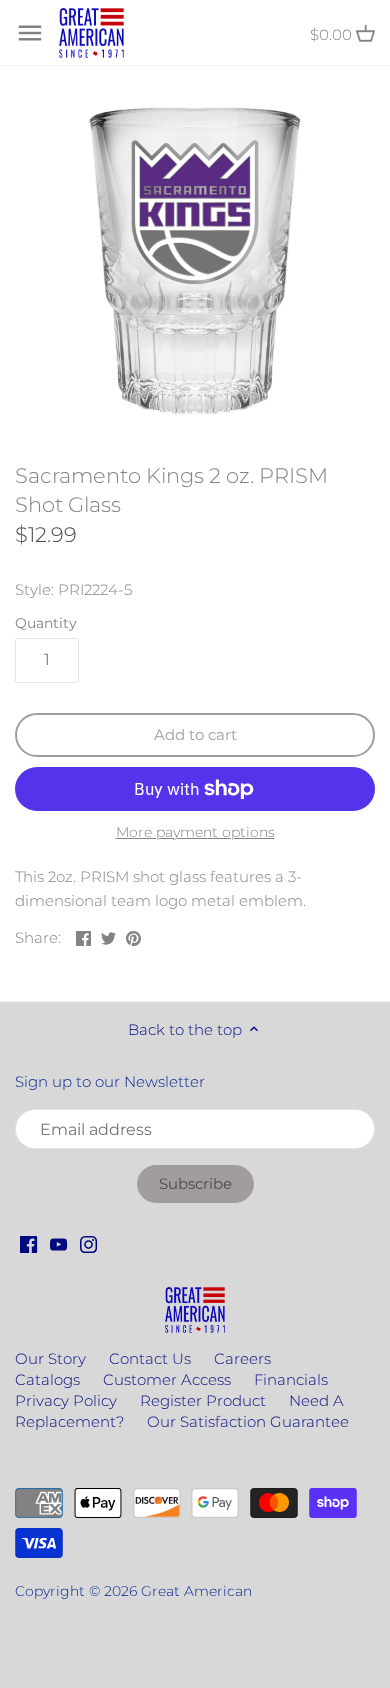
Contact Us (150, 1358)
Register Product (203, 1400)
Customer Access (167, 1379)
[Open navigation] (30, 33)
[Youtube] (58, 1242)
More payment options (195, 832)
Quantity (46, 623)
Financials (291, 1379)
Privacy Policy (66, 1400)
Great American (196, 1591)
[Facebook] (28, 1242)
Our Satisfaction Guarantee (248, 1421)
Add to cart (195, 734)
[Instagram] (88, 1242)
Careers (242, 1358)
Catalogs (47, 1379)
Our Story (50, 1358)
